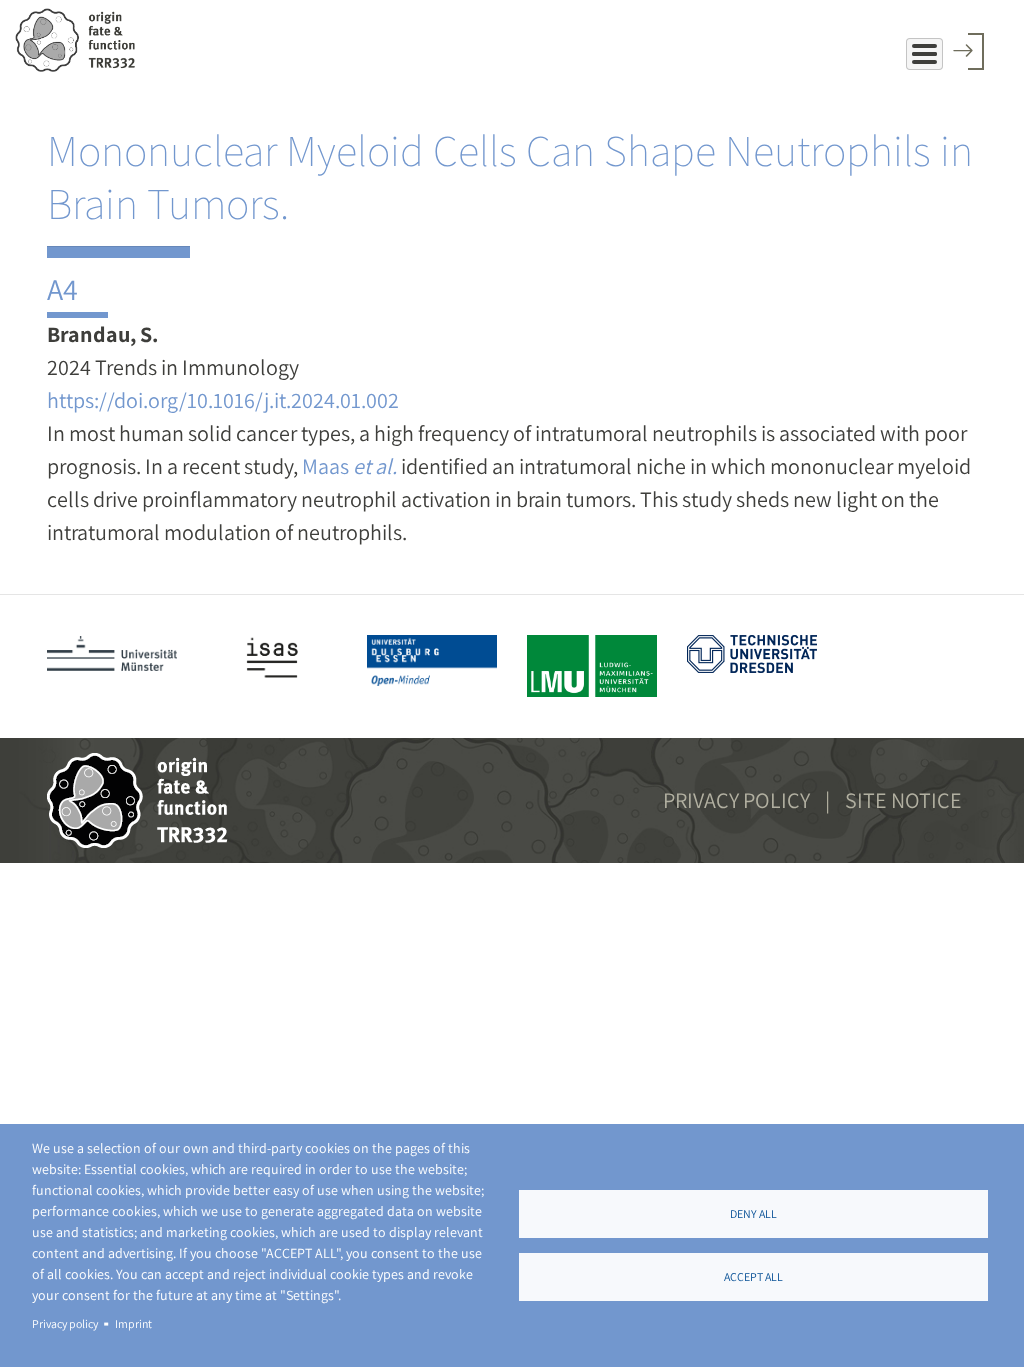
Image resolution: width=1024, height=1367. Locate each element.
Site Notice (903, 800)
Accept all (753, 1276)
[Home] (82, 40)
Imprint (133, 1323)
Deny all (753, 1213)
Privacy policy (65, 1323)
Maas (349, 466)
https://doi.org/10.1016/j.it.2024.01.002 (223, 400)
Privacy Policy (736, 800)
